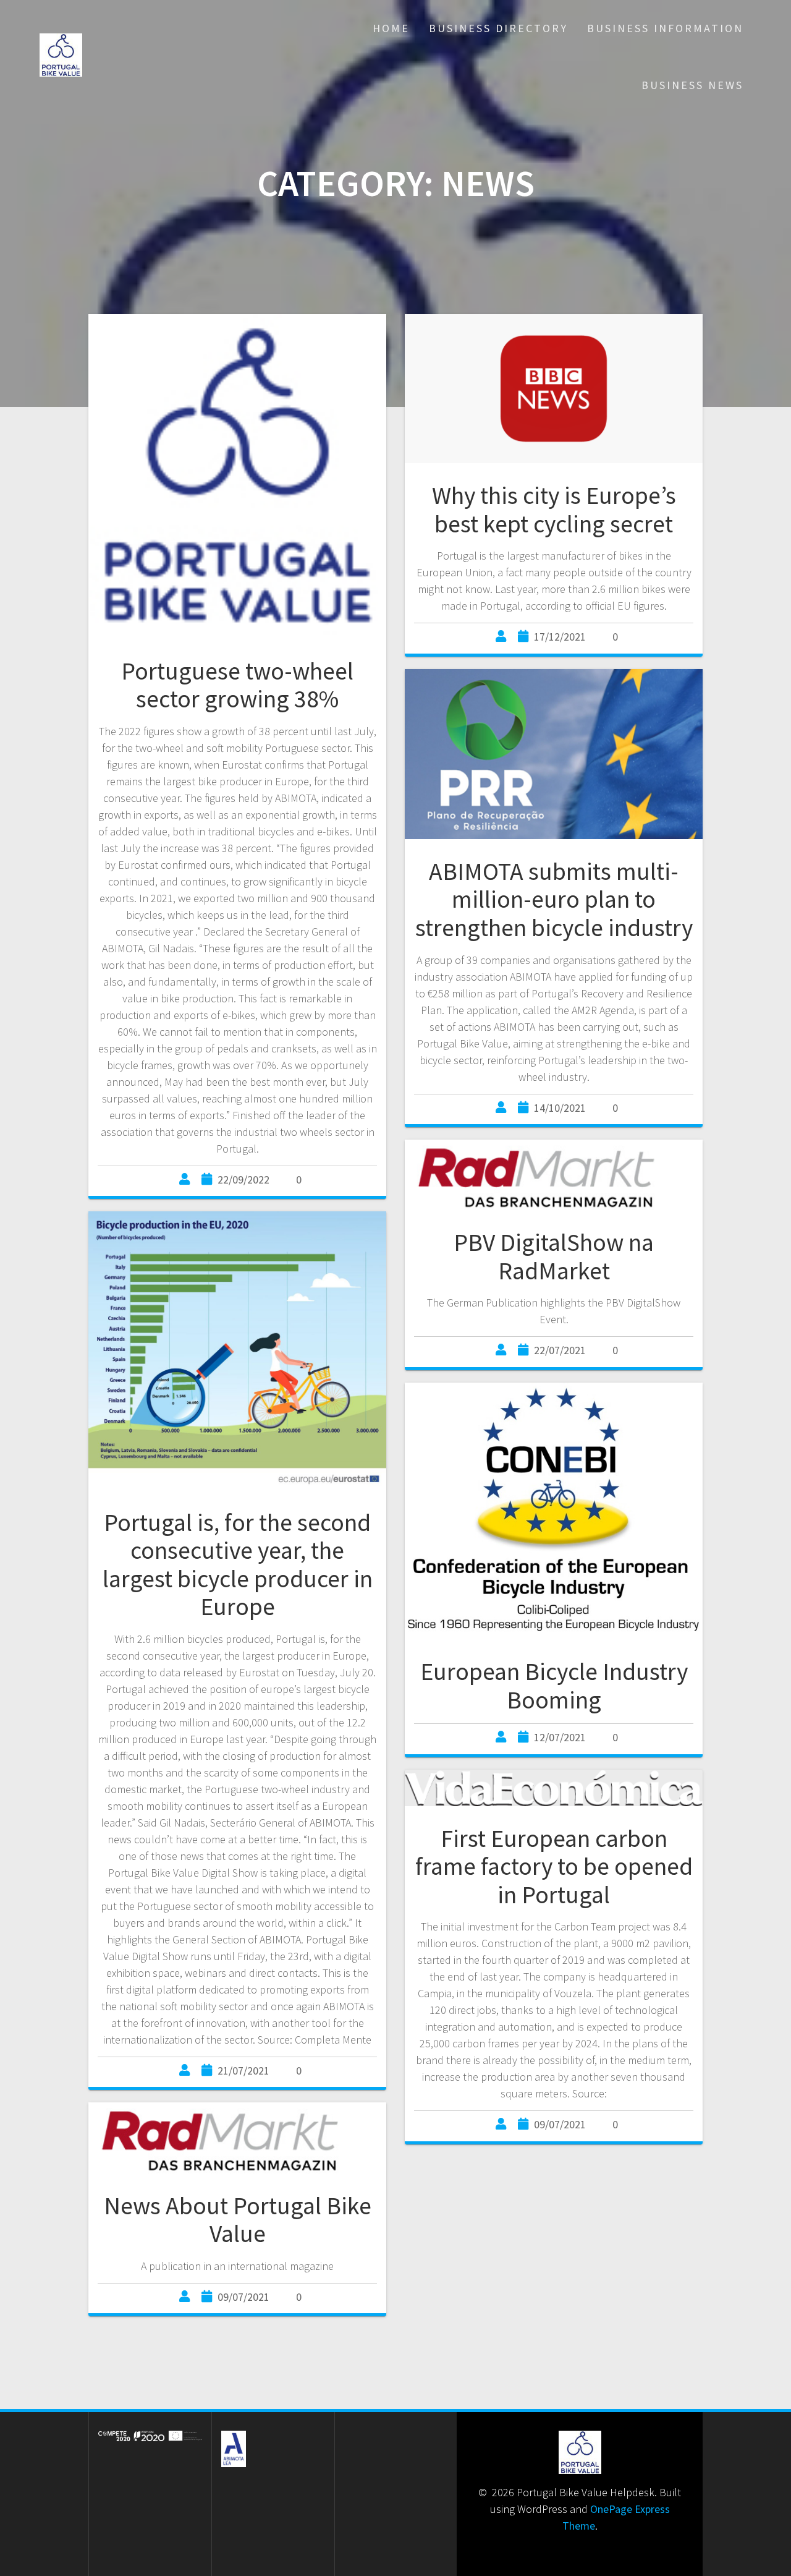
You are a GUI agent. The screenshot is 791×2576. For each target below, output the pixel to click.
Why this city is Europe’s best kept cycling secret (554, 510)
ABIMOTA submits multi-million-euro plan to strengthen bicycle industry (554, 899)
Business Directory (498, 28)
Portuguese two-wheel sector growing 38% (237, 685)
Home (391, 28)
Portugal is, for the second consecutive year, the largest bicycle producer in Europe (238, 1565)
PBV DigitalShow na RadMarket (554, 1256)
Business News (692, 85)
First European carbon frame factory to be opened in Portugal (554, 1866)
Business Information (665, 28)
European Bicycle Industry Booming (554, 1686)
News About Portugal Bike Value (238, 2220)
